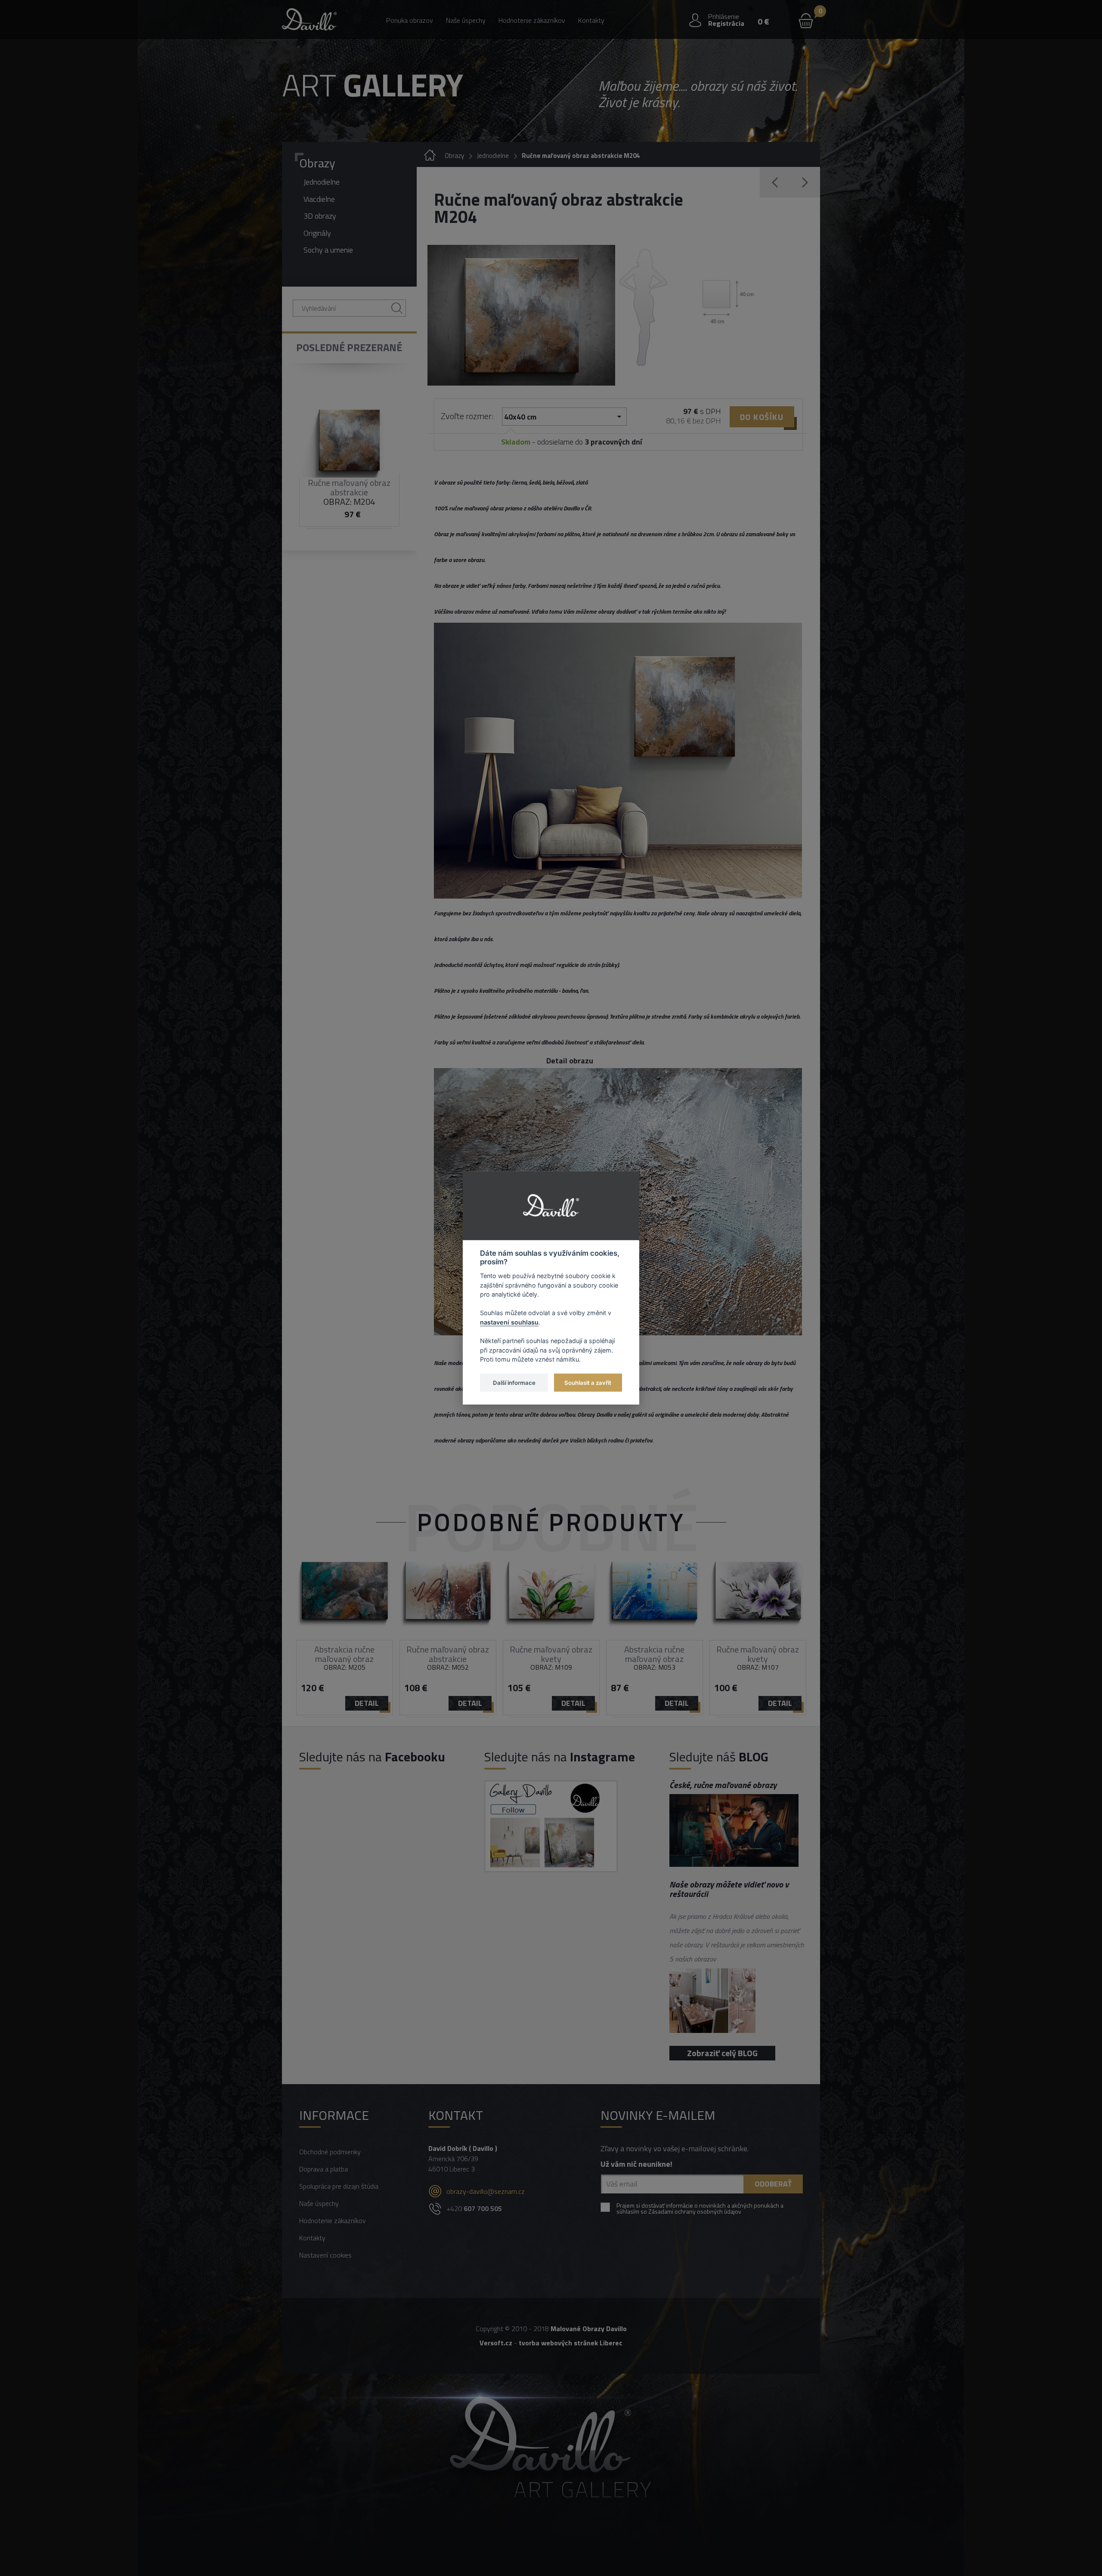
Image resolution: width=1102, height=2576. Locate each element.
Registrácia (726, 23)
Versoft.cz (496, 2343)
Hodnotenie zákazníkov (532, 20)
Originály (317, 233)
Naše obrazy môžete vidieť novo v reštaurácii (729, 1889)
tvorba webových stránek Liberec (571, 2343)
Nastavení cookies (325, 2255)
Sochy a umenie (328, 250)
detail (367, 1703)
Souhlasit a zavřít (588, 1382)
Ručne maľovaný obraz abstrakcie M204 (581, 156)
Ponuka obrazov (410, 20)
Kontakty (591, 20)
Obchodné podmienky (330, 2152)
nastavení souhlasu (509, 1322)
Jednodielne (322, 182)
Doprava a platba (323, 2169)
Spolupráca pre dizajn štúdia (339, 2186)
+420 (474, 2208)
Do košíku (762, 417)
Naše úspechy (466, 20)
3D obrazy (320, 216)
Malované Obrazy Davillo (589, 2329)
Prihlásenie (724, 16)
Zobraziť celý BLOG (722, 2053)
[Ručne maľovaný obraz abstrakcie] (521, 315)
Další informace (514, 1382)
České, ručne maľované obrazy (723, 1785)
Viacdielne (319, 199)
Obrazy (317, 163)
